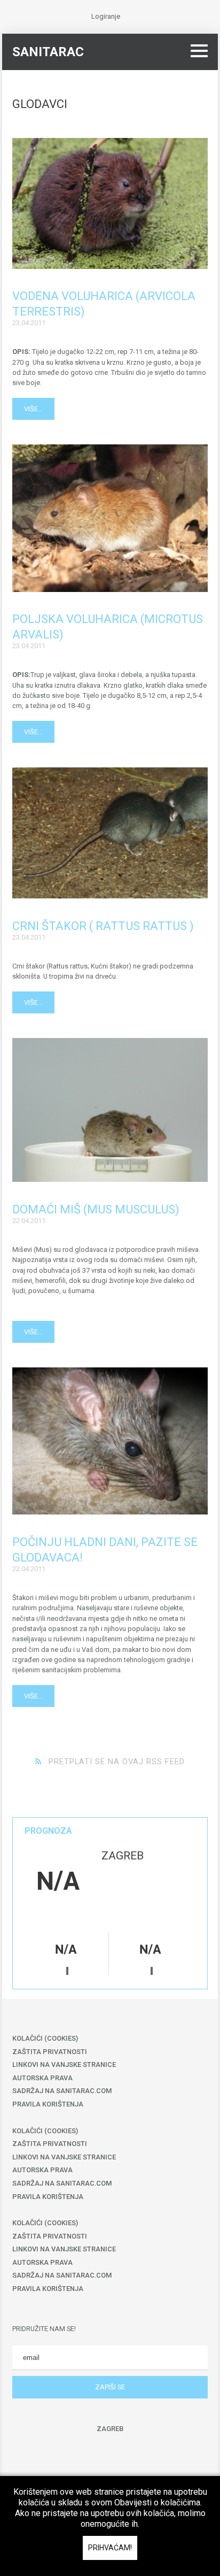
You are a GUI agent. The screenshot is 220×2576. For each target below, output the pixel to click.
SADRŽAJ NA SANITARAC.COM (62, 2091)
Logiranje (106, 16)
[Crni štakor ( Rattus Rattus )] (110, 833)
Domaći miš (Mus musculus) (96, 1209)
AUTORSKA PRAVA (42, 2078)
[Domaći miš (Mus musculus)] (110, 1110)
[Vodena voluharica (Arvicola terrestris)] (110, 203)
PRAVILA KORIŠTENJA (48, 2104)
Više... (33, 409)
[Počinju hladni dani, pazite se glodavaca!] (110, 1441)
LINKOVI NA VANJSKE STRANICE (64, 2064)
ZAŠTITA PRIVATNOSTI (50, 2052)
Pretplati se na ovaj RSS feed (117, 1762)
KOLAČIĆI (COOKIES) (45, 2038)
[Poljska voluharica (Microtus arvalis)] (110, 518)
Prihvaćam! (110, 2548)
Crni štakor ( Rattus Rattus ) (103, 926)
